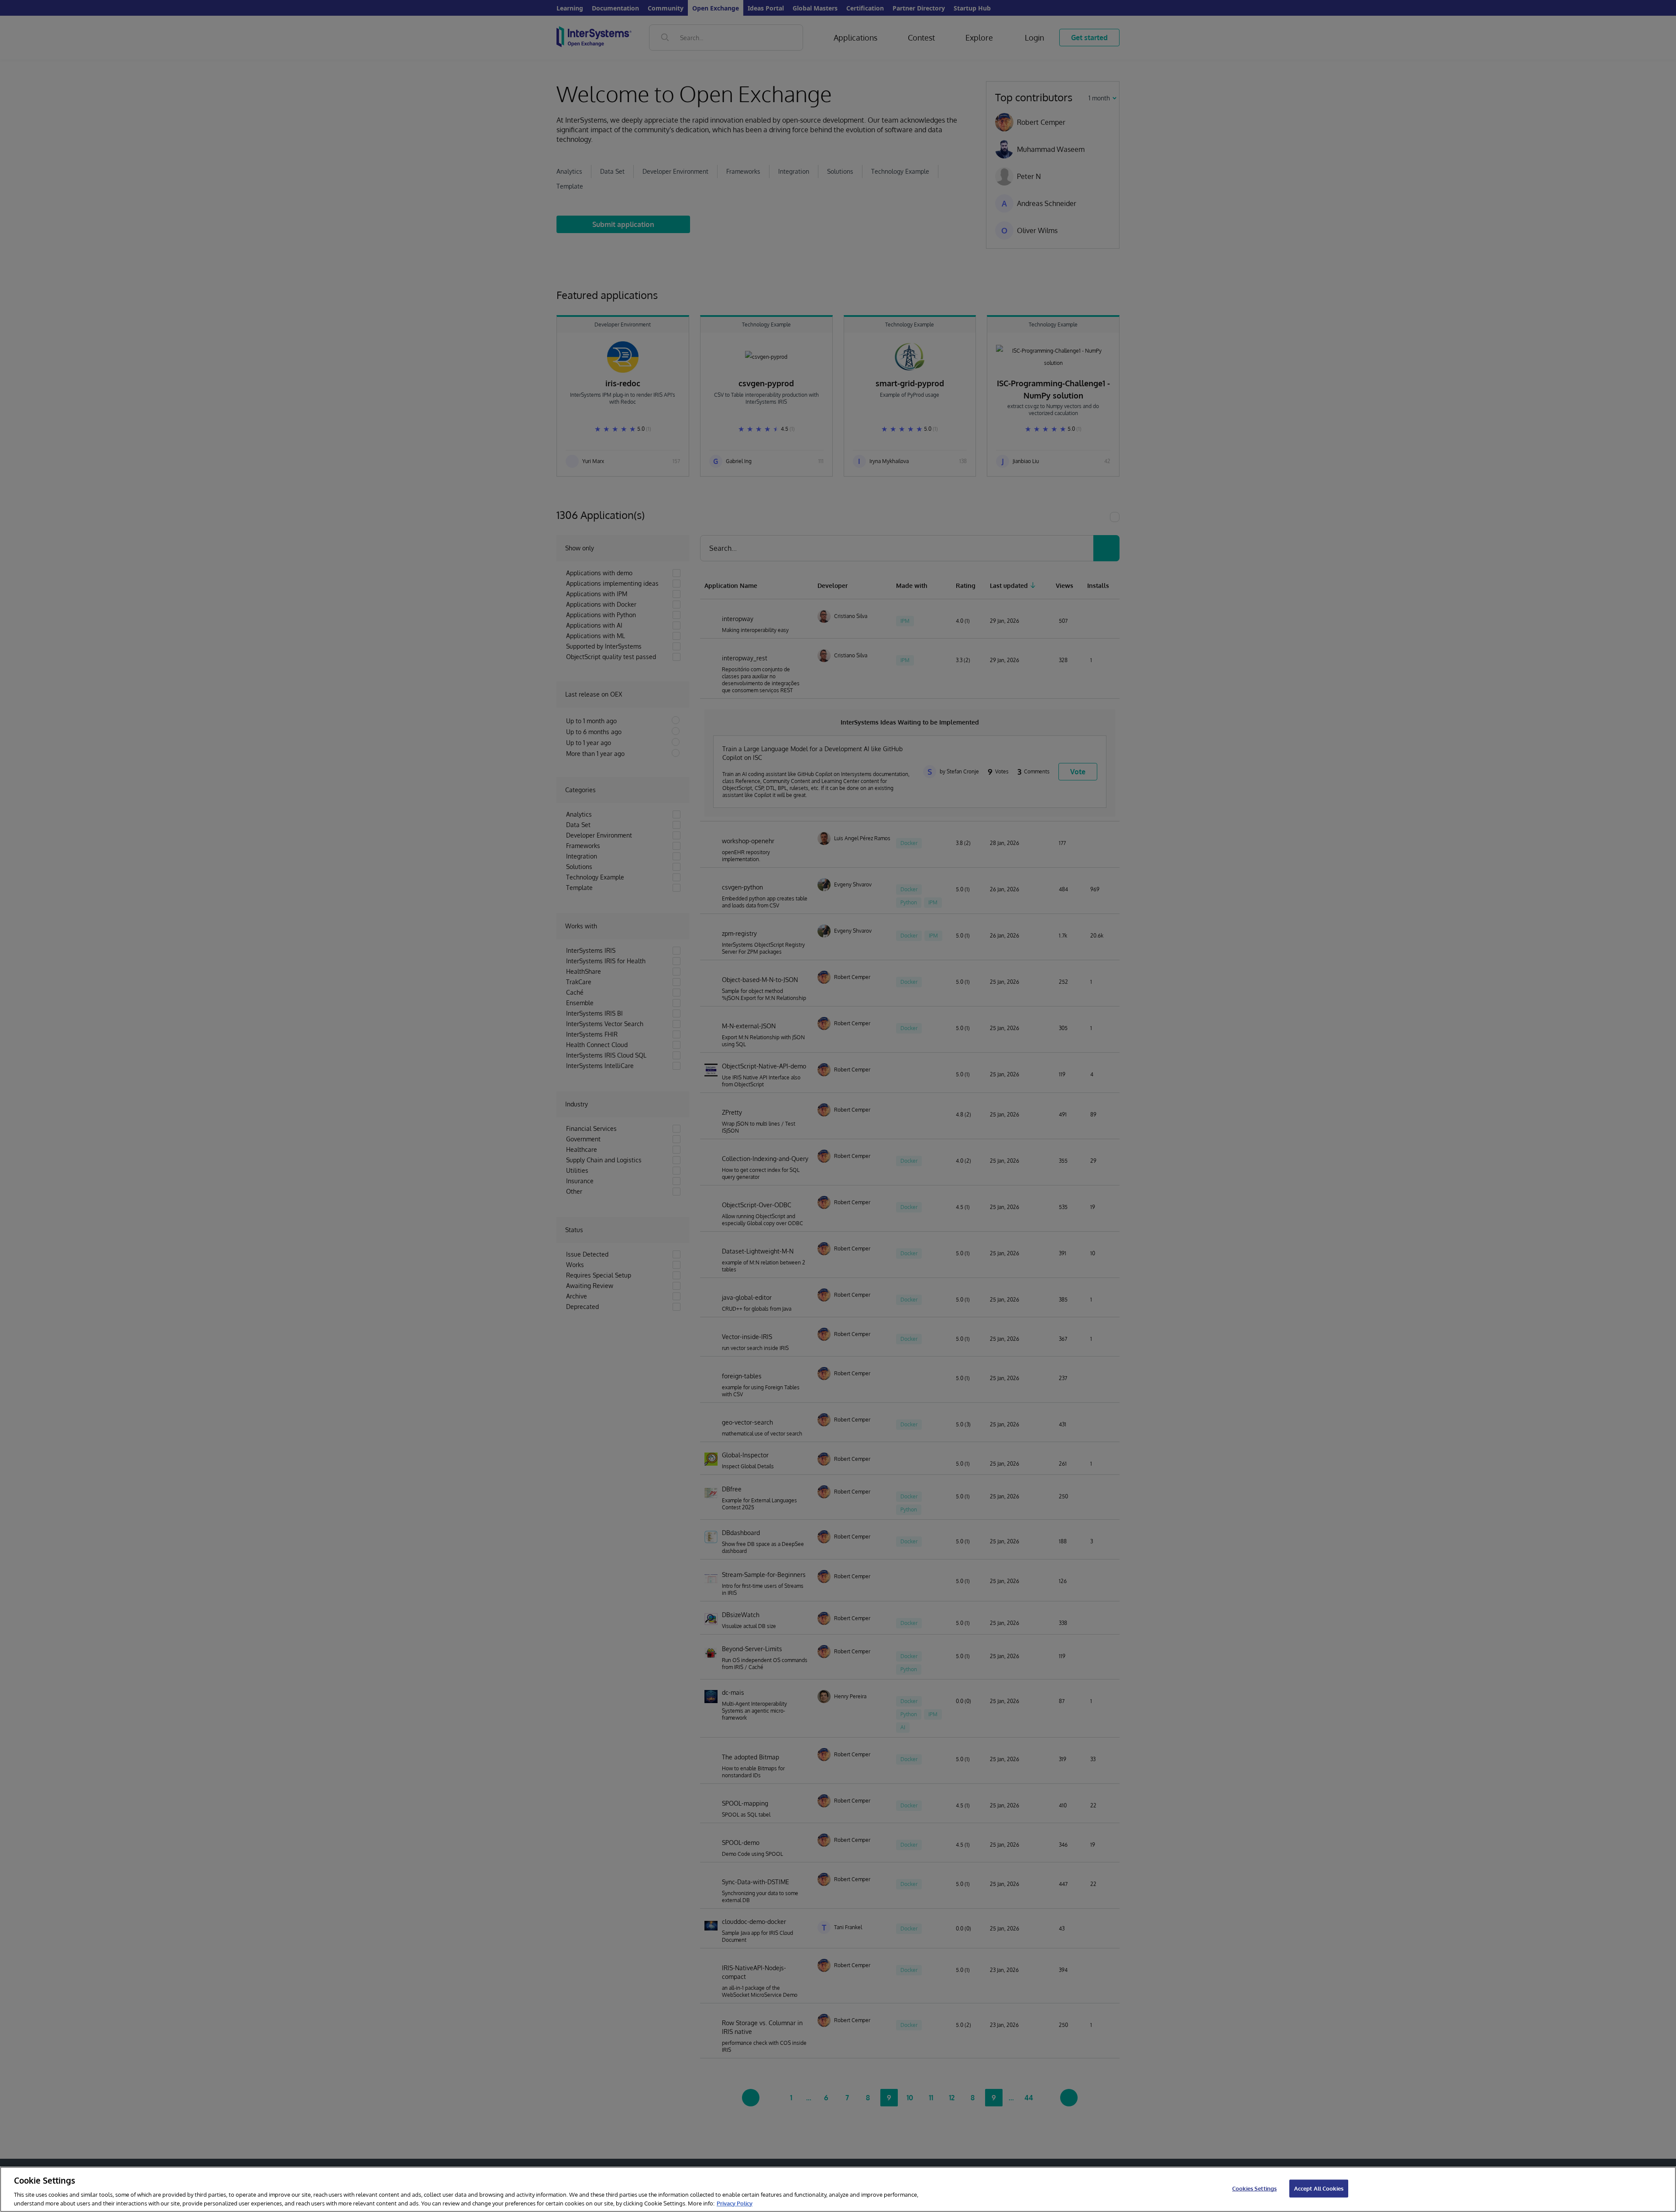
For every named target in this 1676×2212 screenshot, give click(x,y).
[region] (838, 2189)
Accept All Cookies (1319, 2188)
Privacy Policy (735, 2203)
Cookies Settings (1254, 2188)
